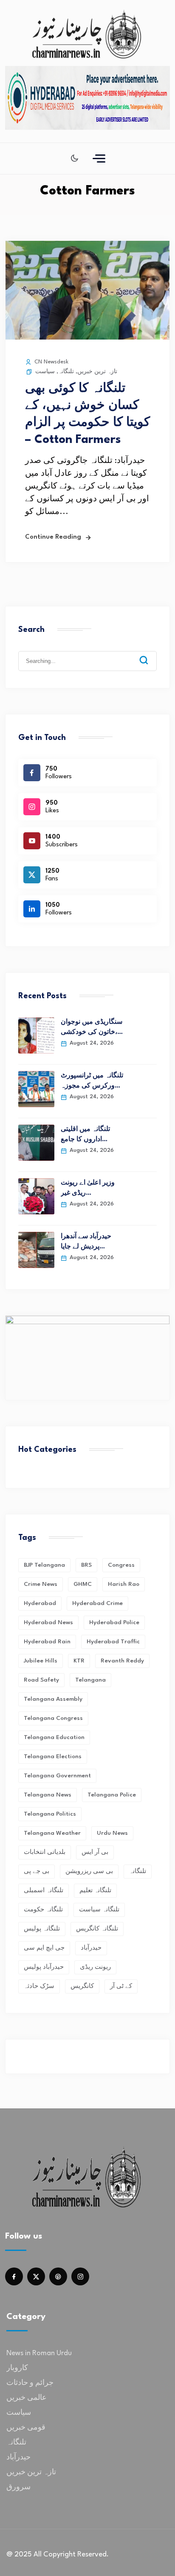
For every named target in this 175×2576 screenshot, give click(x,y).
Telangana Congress (53, 1718)
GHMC (83, 1584)
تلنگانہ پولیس (42, 1929)
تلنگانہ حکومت (43, 1910)
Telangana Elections (53, 1756)
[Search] (150, 654)
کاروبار (17, 2368)
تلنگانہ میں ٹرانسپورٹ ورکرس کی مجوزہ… (92, 1081)
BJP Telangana (44, 1565)
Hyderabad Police (114, 1622)
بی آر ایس (95, 1852)
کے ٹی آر (121, 1986)
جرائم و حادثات (30, 2383)
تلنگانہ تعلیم (95, 1891)
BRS (86, 1565)
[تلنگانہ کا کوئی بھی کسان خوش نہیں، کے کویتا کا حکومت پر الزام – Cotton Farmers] (87, 337)
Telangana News (48, 1795)
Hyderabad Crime (97, 1603)
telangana (90, 1680)
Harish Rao (124, 1584)
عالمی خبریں (27, 2398)
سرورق (18, 2487)
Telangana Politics (50, 1814)
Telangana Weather (52, 1833)
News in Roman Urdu (39, 2353)
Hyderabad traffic (113, 1642)
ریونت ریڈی (95, 1967)
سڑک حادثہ (39, 1986)
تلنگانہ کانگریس (97, 1929)
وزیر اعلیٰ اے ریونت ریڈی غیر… (88, 1188)
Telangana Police (112, 1795)
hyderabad (40, 1603)
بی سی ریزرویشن (89, 1871)
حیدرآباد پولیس (44, 1967)
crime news (41, 1584)
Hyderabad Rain (47, 1642)
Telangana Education (54, 1737)
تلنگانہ (66, 372)
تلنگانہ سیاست (99, 1910)
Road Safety (41, 1680)
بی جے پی (37, 1871)
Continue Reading (53, 537)
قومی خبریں (26, 2428)
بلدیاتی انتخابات (45, 1852)
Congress (121, 1565)
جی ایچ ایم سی (44, 1948)
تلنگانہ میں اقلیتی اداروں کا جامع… (85, 1135)
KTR (79, 1661)
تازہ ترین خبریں (97, 372)
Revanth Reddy (122, 1661)
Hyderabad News (48, 1622)
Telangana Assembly (53, 1699)
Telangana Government (57, 1776)
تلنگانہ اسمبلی (44, 1891)
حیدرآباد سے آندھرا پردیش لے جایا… (86, 1242)
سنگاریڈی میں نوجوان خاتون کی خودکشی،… (92, 1027)
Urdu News (112, 1833)
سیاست (45, 372)
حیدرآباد (91, 1948)
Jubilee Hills (41, 1661)
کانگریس (82, 1986)
